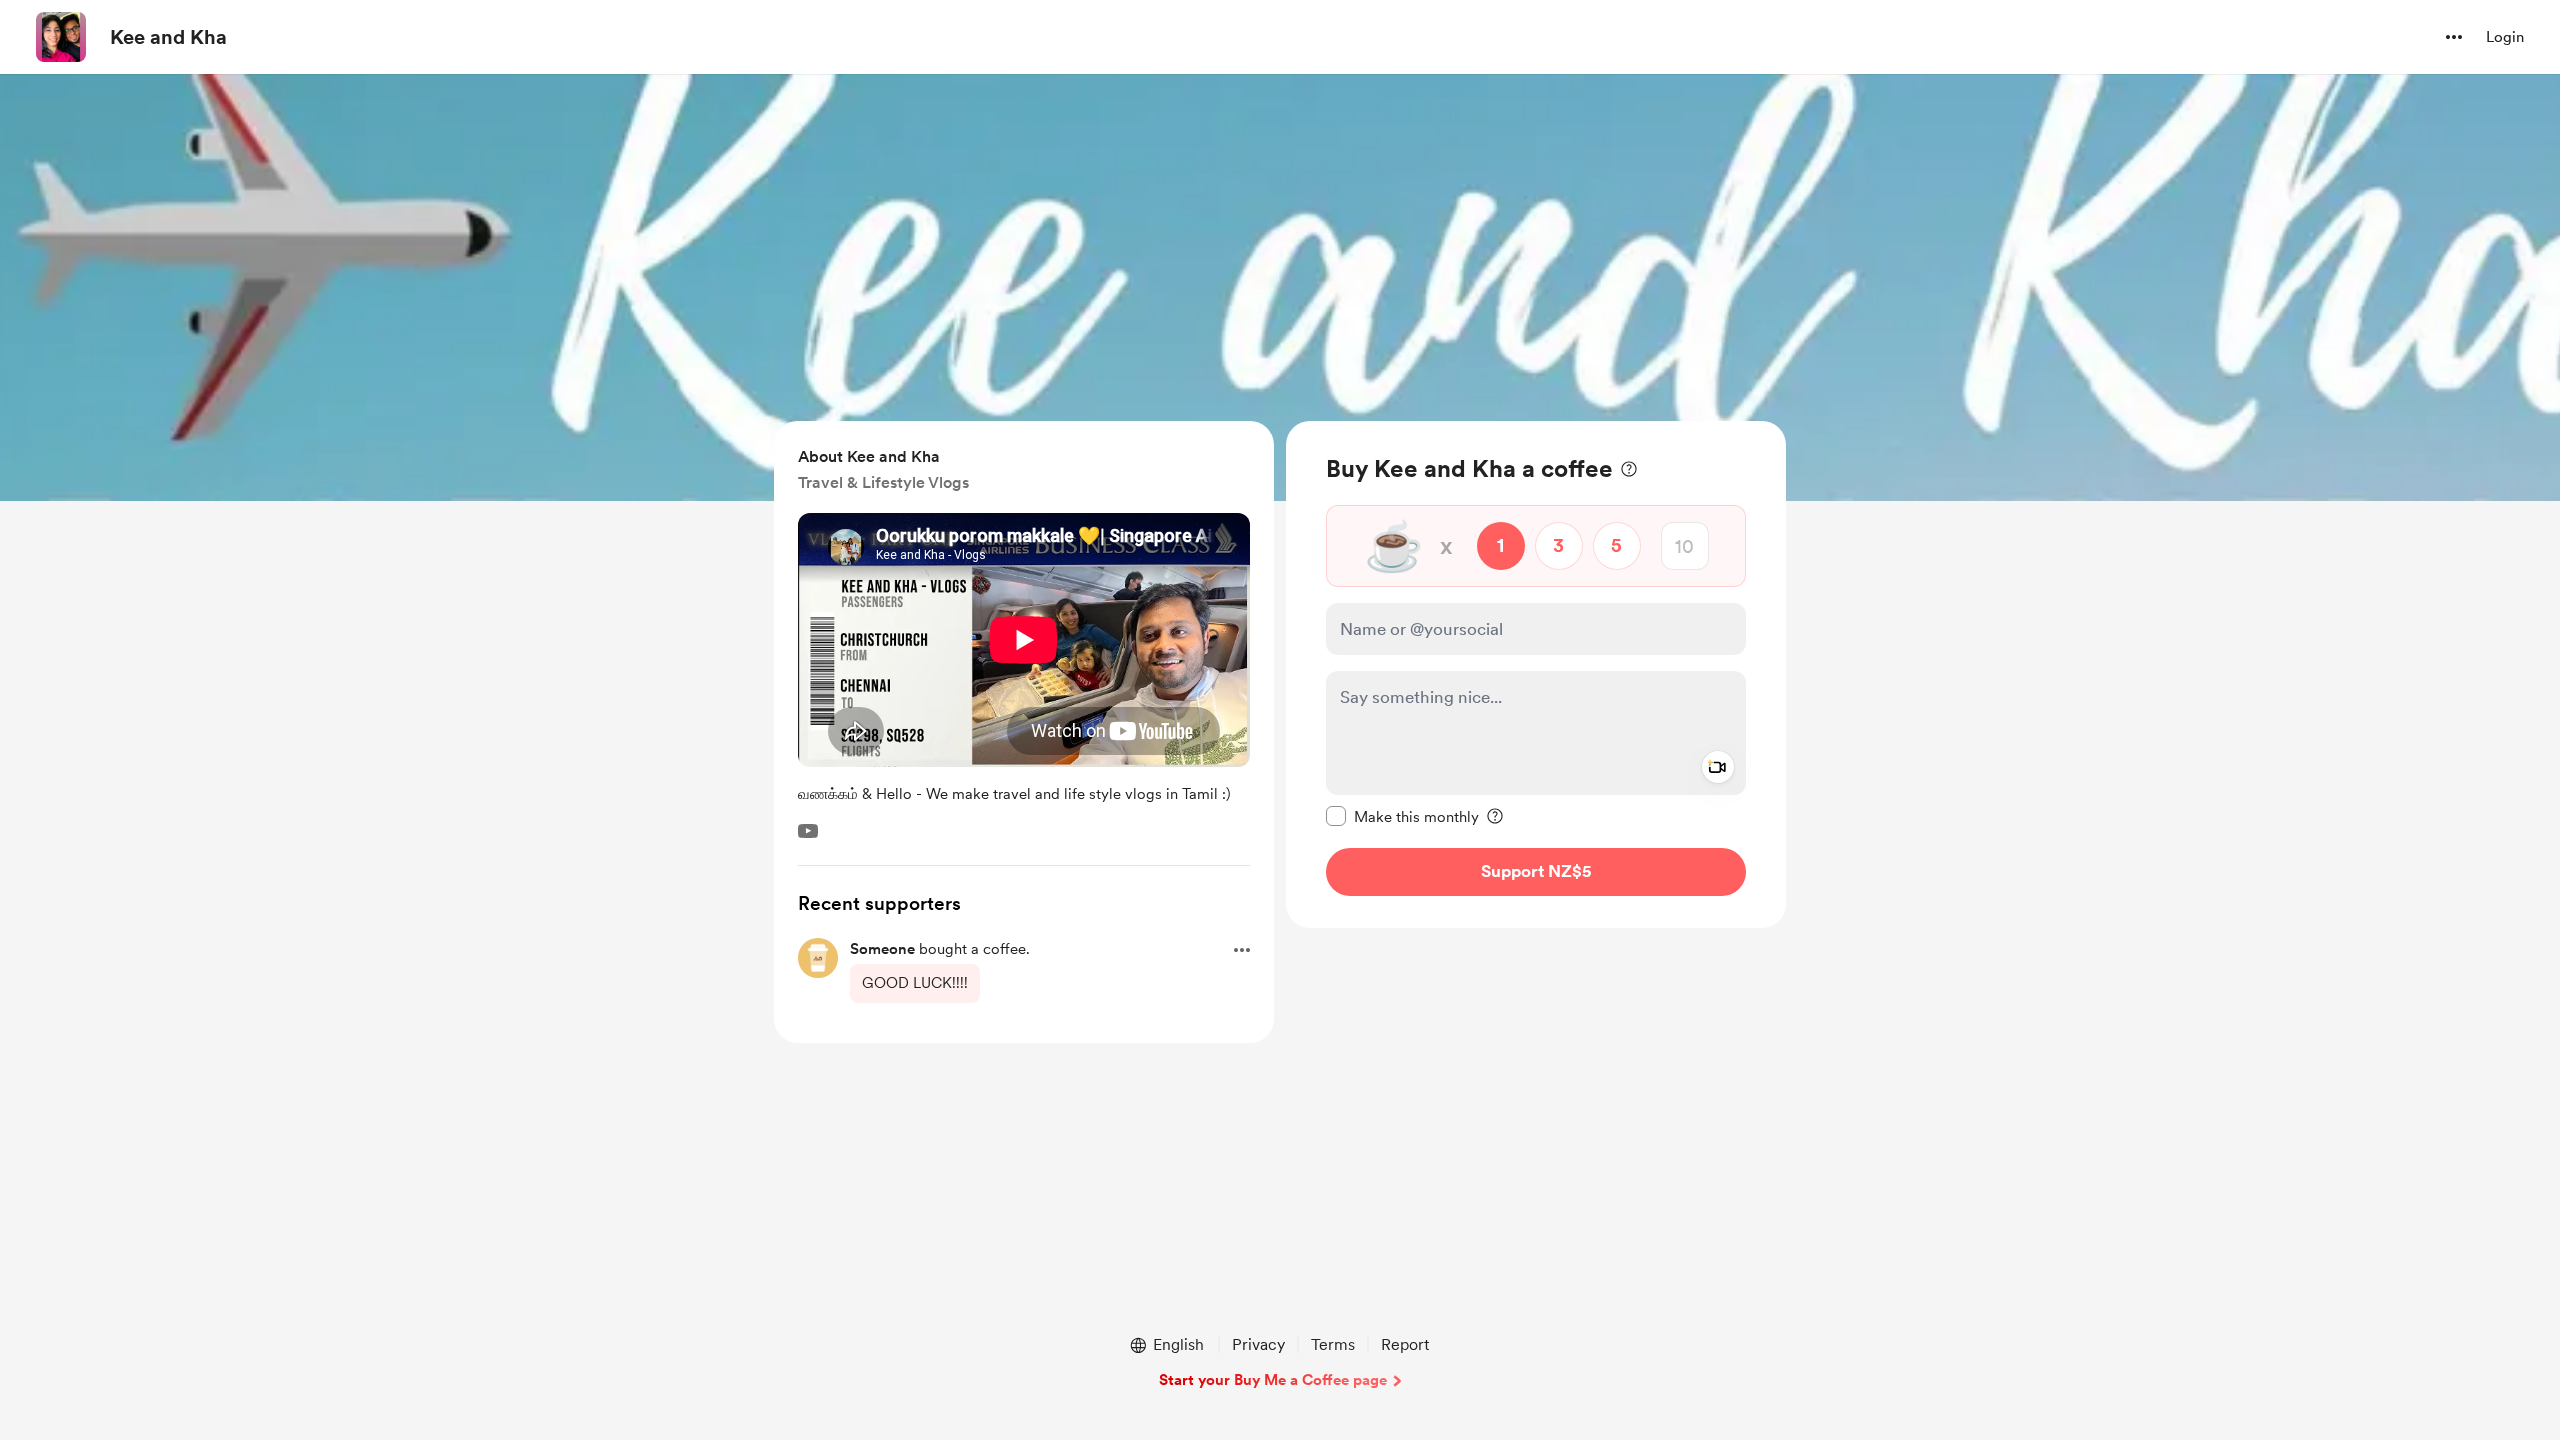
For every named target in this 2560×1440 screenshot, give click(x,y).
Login (2505, 37)
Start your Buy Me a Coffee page (1273, 1380)
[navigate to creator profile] (61, 37)
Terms (1333, 1344)
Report (1405, 1344)
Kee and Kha (168, 37)
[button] (2454, 37)
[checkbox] (1402, 816)
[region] (1536, 674)
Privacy (1258, 1344)
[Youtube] (808, 831)
